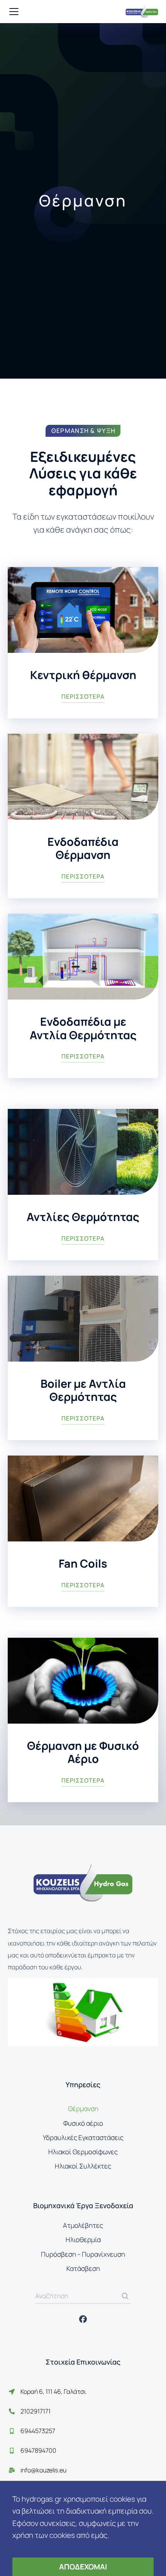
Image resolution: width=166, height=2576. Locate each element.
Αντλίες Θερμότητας (83, 1217)
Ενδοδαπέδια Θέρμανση (83, 848)
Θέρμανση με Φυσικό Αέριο (83, 1752)
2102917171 (36, 2411)
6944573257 (38, 2431)
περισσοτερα (83, 697)
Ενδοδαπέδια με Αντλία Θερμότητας (83, 1028)
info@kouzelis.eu (43, 2470)
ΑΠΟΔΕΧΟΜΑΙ (83, 2567)
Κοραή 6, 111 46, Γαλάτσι (53, 2392)
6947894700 (38, 2450)
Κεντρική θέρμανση (83, 675)
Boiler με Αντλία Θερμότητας (83, 1390)
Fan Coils (83, 1563)
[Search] (125, 2296)
